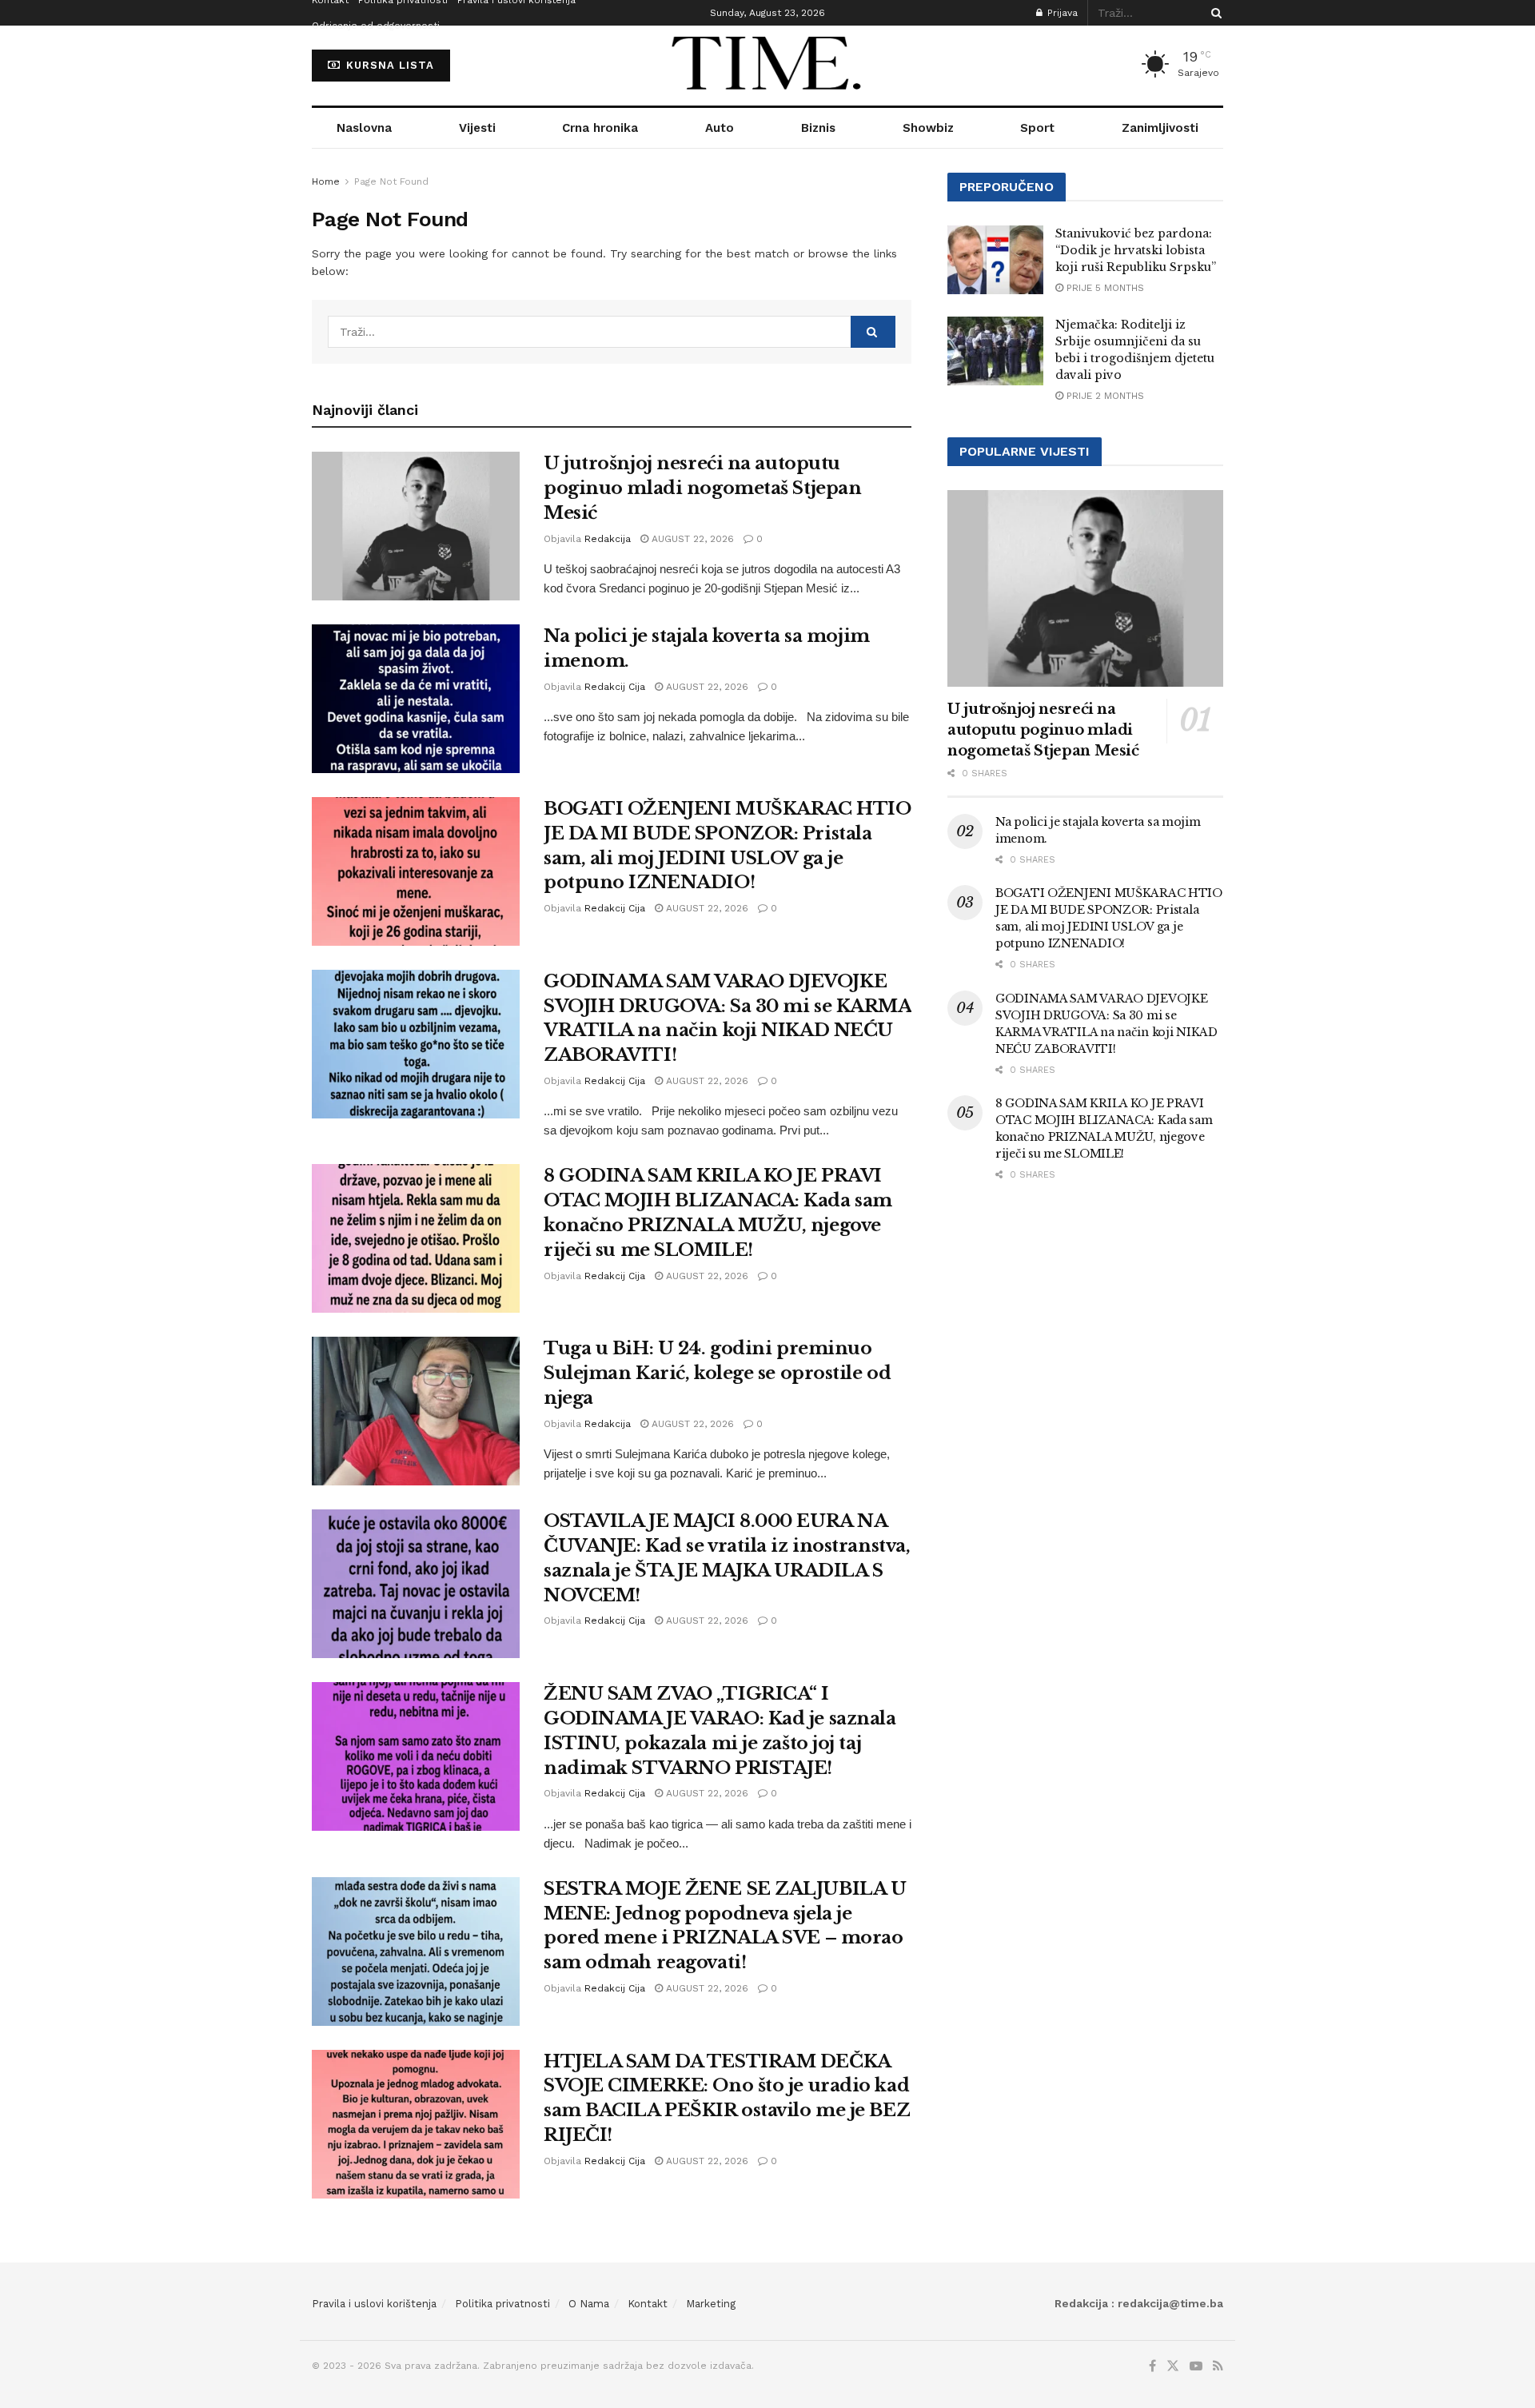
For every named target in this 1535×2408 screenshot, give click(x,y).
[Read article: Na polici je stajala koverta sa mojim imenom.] (416, 699)
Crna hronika (600, 128)
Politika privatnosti (502, 2304)
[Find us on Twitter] (1173, 2366)
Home (326, 181)
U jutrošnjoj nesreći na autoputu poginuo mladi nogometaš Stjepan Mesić (702, 488)
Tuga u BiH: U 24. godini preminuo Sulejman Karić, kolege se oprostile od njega (717, 1373)
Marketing (711, 2304)
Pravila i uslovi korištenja (374, 2304)
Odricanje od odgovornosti (376, 26)
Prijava (1061, 13)
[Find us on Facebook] (1152, 2366)
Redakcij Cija (615, 687)
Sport (1037, 128)
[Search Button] (1214, 13)
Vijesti (477, 128)
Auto (720, 128)
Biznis (818, 128)
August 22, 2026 (691, 539)
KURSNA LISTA (388, 65)
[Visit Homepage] (767, 66)
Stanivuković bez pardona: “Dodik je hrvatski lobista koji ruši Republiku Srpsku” (1136, 250)
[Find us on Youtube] (1196, 2366)
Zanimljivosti (1160, 128)
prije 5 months (1104, 288)
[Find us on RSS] (1218, 2366)
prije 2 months (1104, 396)
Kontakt (648, 2304)
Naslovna (364, 128)
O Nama (589, 2304)
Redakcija (608, 539)
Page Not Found (391, 181)
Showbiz (928, 128)
